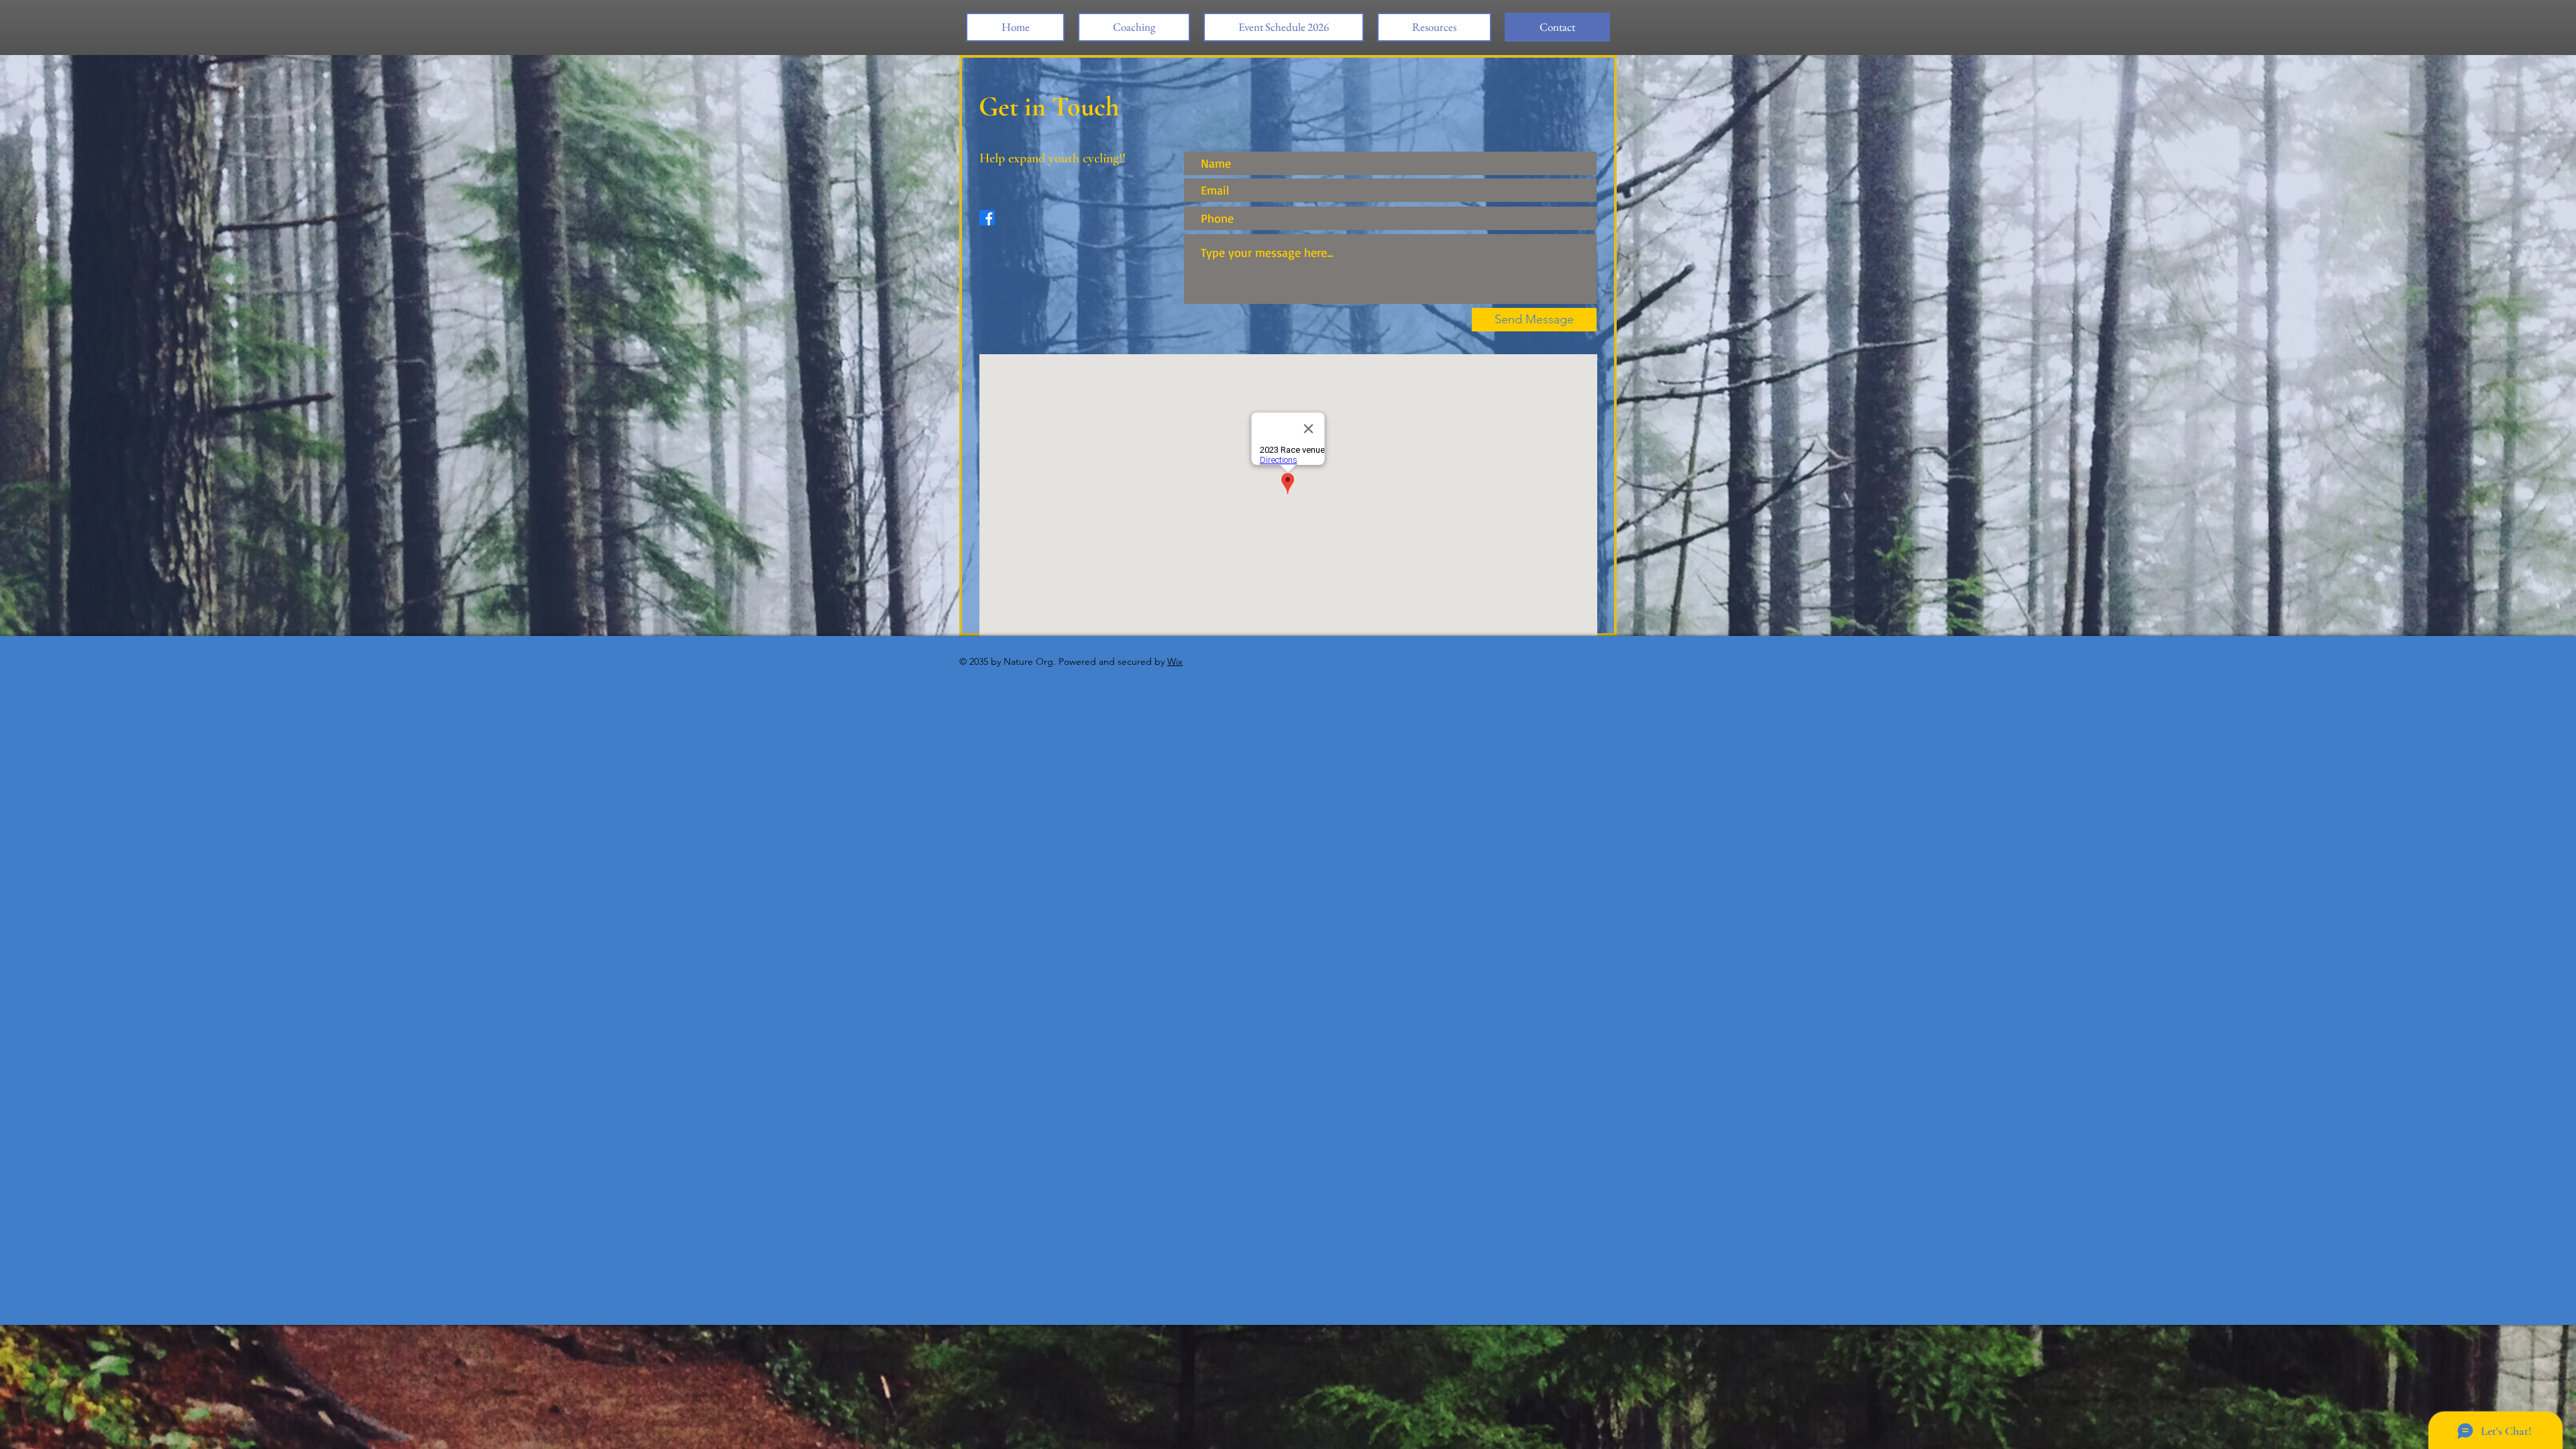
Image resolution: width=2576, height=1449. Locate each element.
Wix (1175, 661)
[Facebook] (987, 218)
